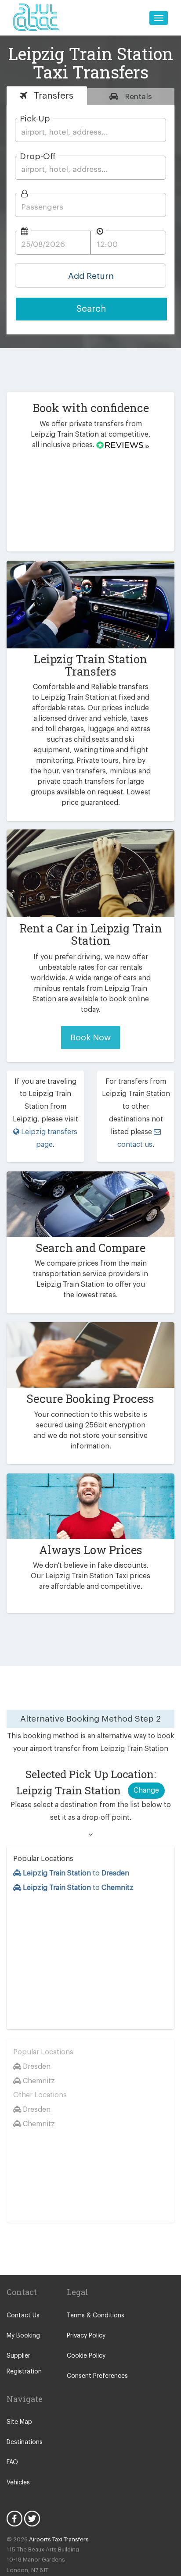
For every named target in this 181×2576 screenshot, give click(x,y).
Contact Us (23, 2316)
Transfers (52, 96)
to (76, 1873)
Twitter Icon (32, 2519)
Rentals (137, 97)
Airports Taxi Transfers (59, 2539)
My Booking (23, 2336)
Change (146, 1790)
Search (91, 309)
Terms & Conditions (96, 2316)
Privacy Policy (86, 2336)
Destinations (25, 2442)
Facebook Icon (14, 2519)
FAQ (12, 2462)
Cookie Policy (86, 2356)
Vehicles (18, 2483)
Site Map (19, 2422)
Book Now (90, 1037)
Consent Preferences (97, 2376)
